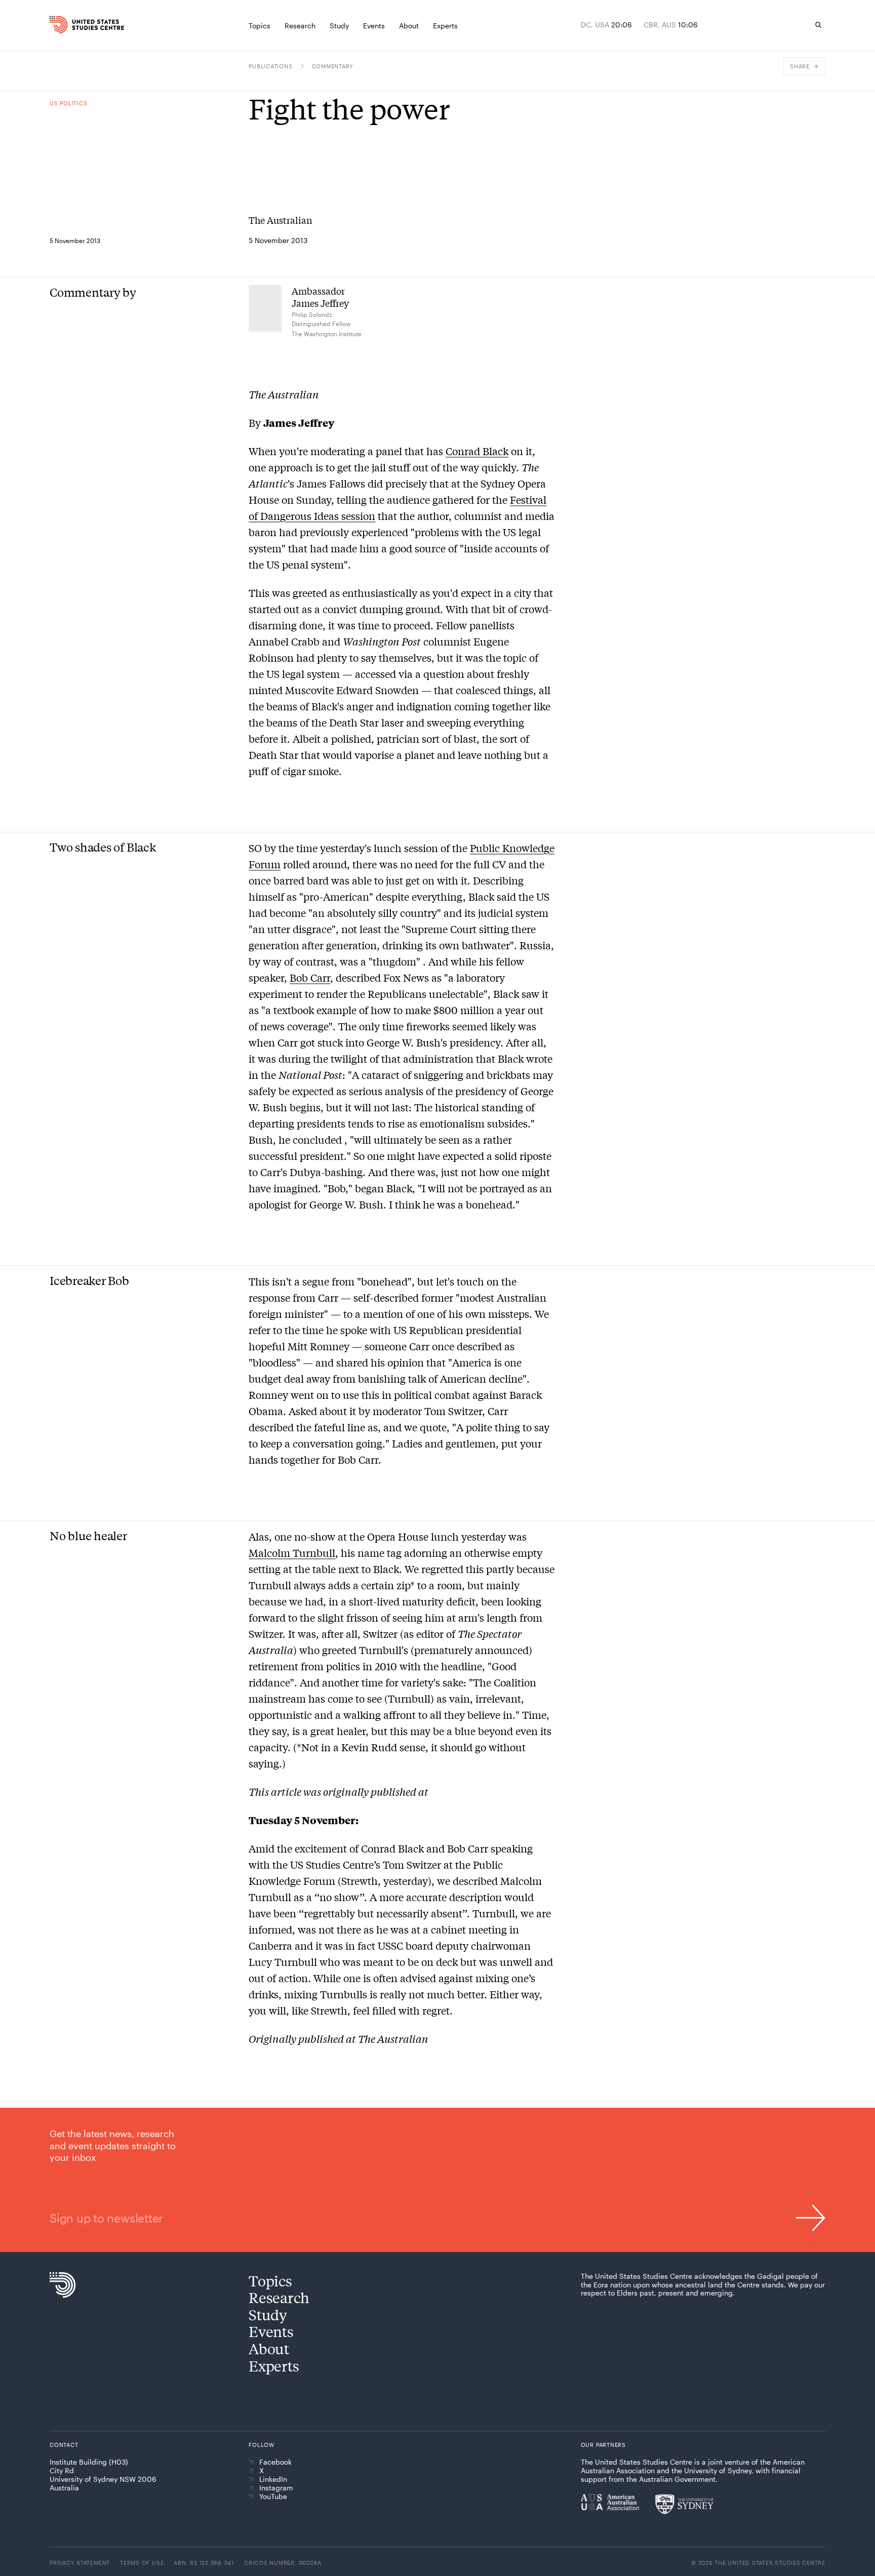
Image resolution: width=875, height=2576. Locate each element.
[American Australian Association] (610, 2502)
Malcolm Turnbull (292, 1553)
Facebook (275, 2462)
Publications (270, 66)
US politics (68, 103)
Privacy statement (80, 2563)
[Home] (72, 25)
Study (268, 2315)
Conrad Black (477, 451)
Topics (270, 2281)
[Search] (818, 25)
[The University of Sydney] (684, 2504)
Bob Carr (310, 977)
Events (271, 2331)
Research (279, 2297)
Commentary (333, 66)
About (269, 2348)
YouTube (273, 2497)
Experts (274, 2366)
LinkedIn (273, 2479)
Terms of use (142, 2563)
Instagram (276, 2488)
